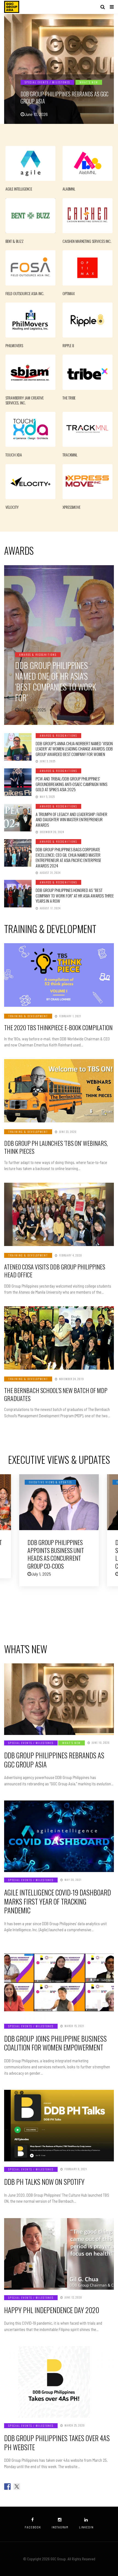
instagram (60, 2527)
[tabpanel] (59, 69)
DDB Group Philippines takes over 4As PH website (57, 2442)
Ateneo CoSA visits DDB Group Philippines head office (55, 1271)
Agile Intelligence (19, 189)
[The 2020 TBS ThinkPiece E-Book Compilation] (59, 975)
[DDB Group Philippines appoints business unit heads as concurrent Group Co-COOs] (59, 1502)
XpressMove (71, 507)
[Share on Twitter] (17, 2487)
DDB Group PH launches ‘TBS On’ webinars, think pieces (56, 1147)
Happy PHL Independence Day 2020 (52, 2310)
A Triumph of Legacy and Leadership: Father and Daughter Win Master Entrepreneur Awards (71, 819)
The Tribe (69, 398)
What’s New (89, 82)
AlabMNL (69, 189)
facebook (33, 2527)
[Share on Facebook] (7, 2487)
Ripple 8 (68, 346)
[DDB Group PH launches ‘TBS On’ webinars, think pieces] (59, 1091)
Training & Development (28, 1016)
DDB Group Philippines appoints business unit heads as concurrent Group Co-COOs (56, 1554)
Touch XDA (14, 455)
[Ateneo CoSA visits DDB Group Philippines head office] (59, 1214)
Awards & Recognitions (38, 655)
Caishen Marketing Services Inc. (87, 241)
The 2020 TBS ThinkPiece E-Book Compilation (58, 1027)
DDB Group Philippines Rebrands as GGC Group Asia (64, 97)
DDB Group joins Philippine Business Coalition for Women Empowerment (55, 2043)
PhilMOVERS (14, 346)
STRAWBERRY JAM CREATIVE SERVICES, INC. (25, 400)
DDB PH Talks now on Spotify (44, 2182)
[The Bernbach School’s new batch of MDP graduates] (59, 1338)
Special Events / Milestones (47, 82)
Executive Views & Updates (50, 1482)
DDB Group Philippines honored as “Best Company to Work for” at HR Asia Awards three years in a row (75, 895)
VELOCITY (12, 507)
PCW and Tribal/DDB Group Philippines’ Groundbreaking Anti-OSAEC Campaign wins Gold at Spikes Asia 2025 (71, 784)
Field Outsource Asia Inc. (25, 293)
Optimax (69, 293)
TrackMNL (70, 455)
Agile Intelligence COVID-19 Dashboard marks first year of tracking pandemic (57, 1901)
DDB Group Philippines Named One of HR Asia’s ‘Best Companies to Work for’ (56, 681)
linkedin (86, 2527)
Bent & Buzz (15, 241)
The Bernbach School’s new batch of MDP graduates (56, 1394)
